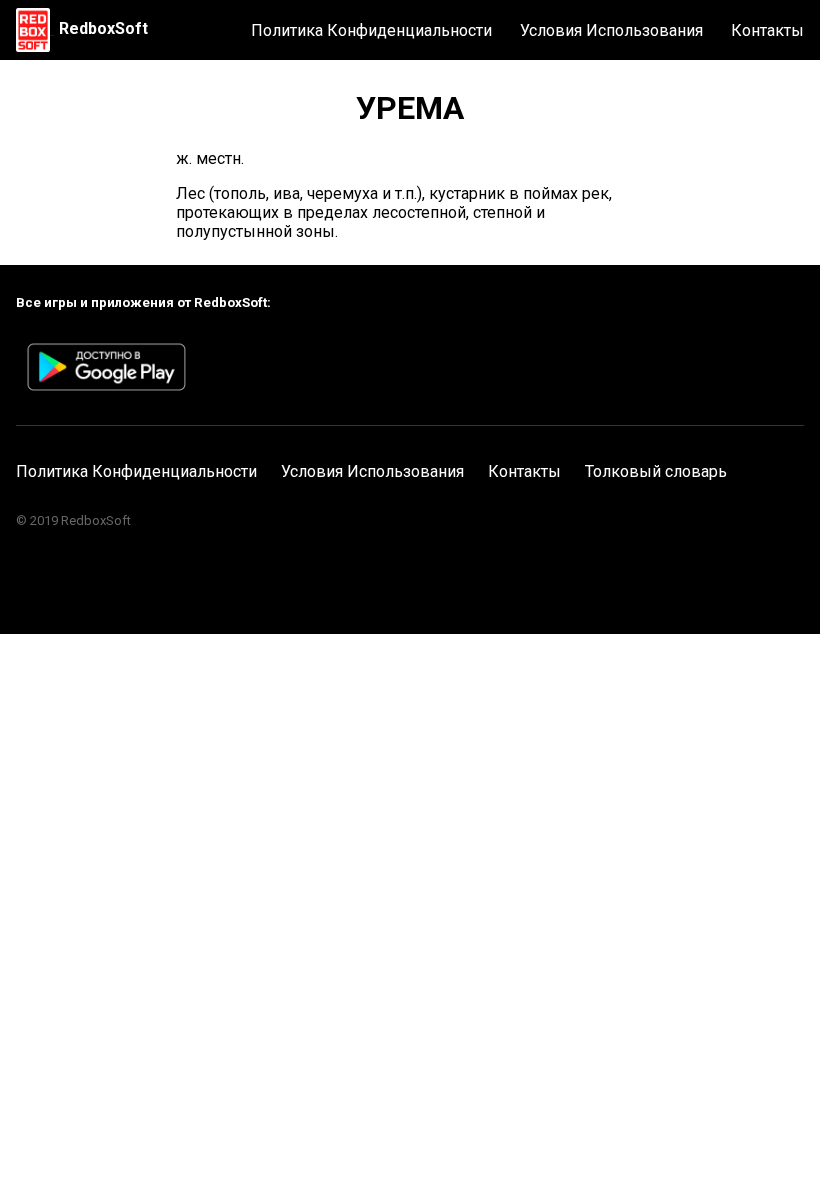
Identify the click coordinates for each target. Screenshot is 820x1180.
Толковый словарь (656, 471)
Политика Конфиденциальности (371, 30)
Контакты (767, 30)
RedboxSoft (103, 28)
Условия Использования (611, 30)
